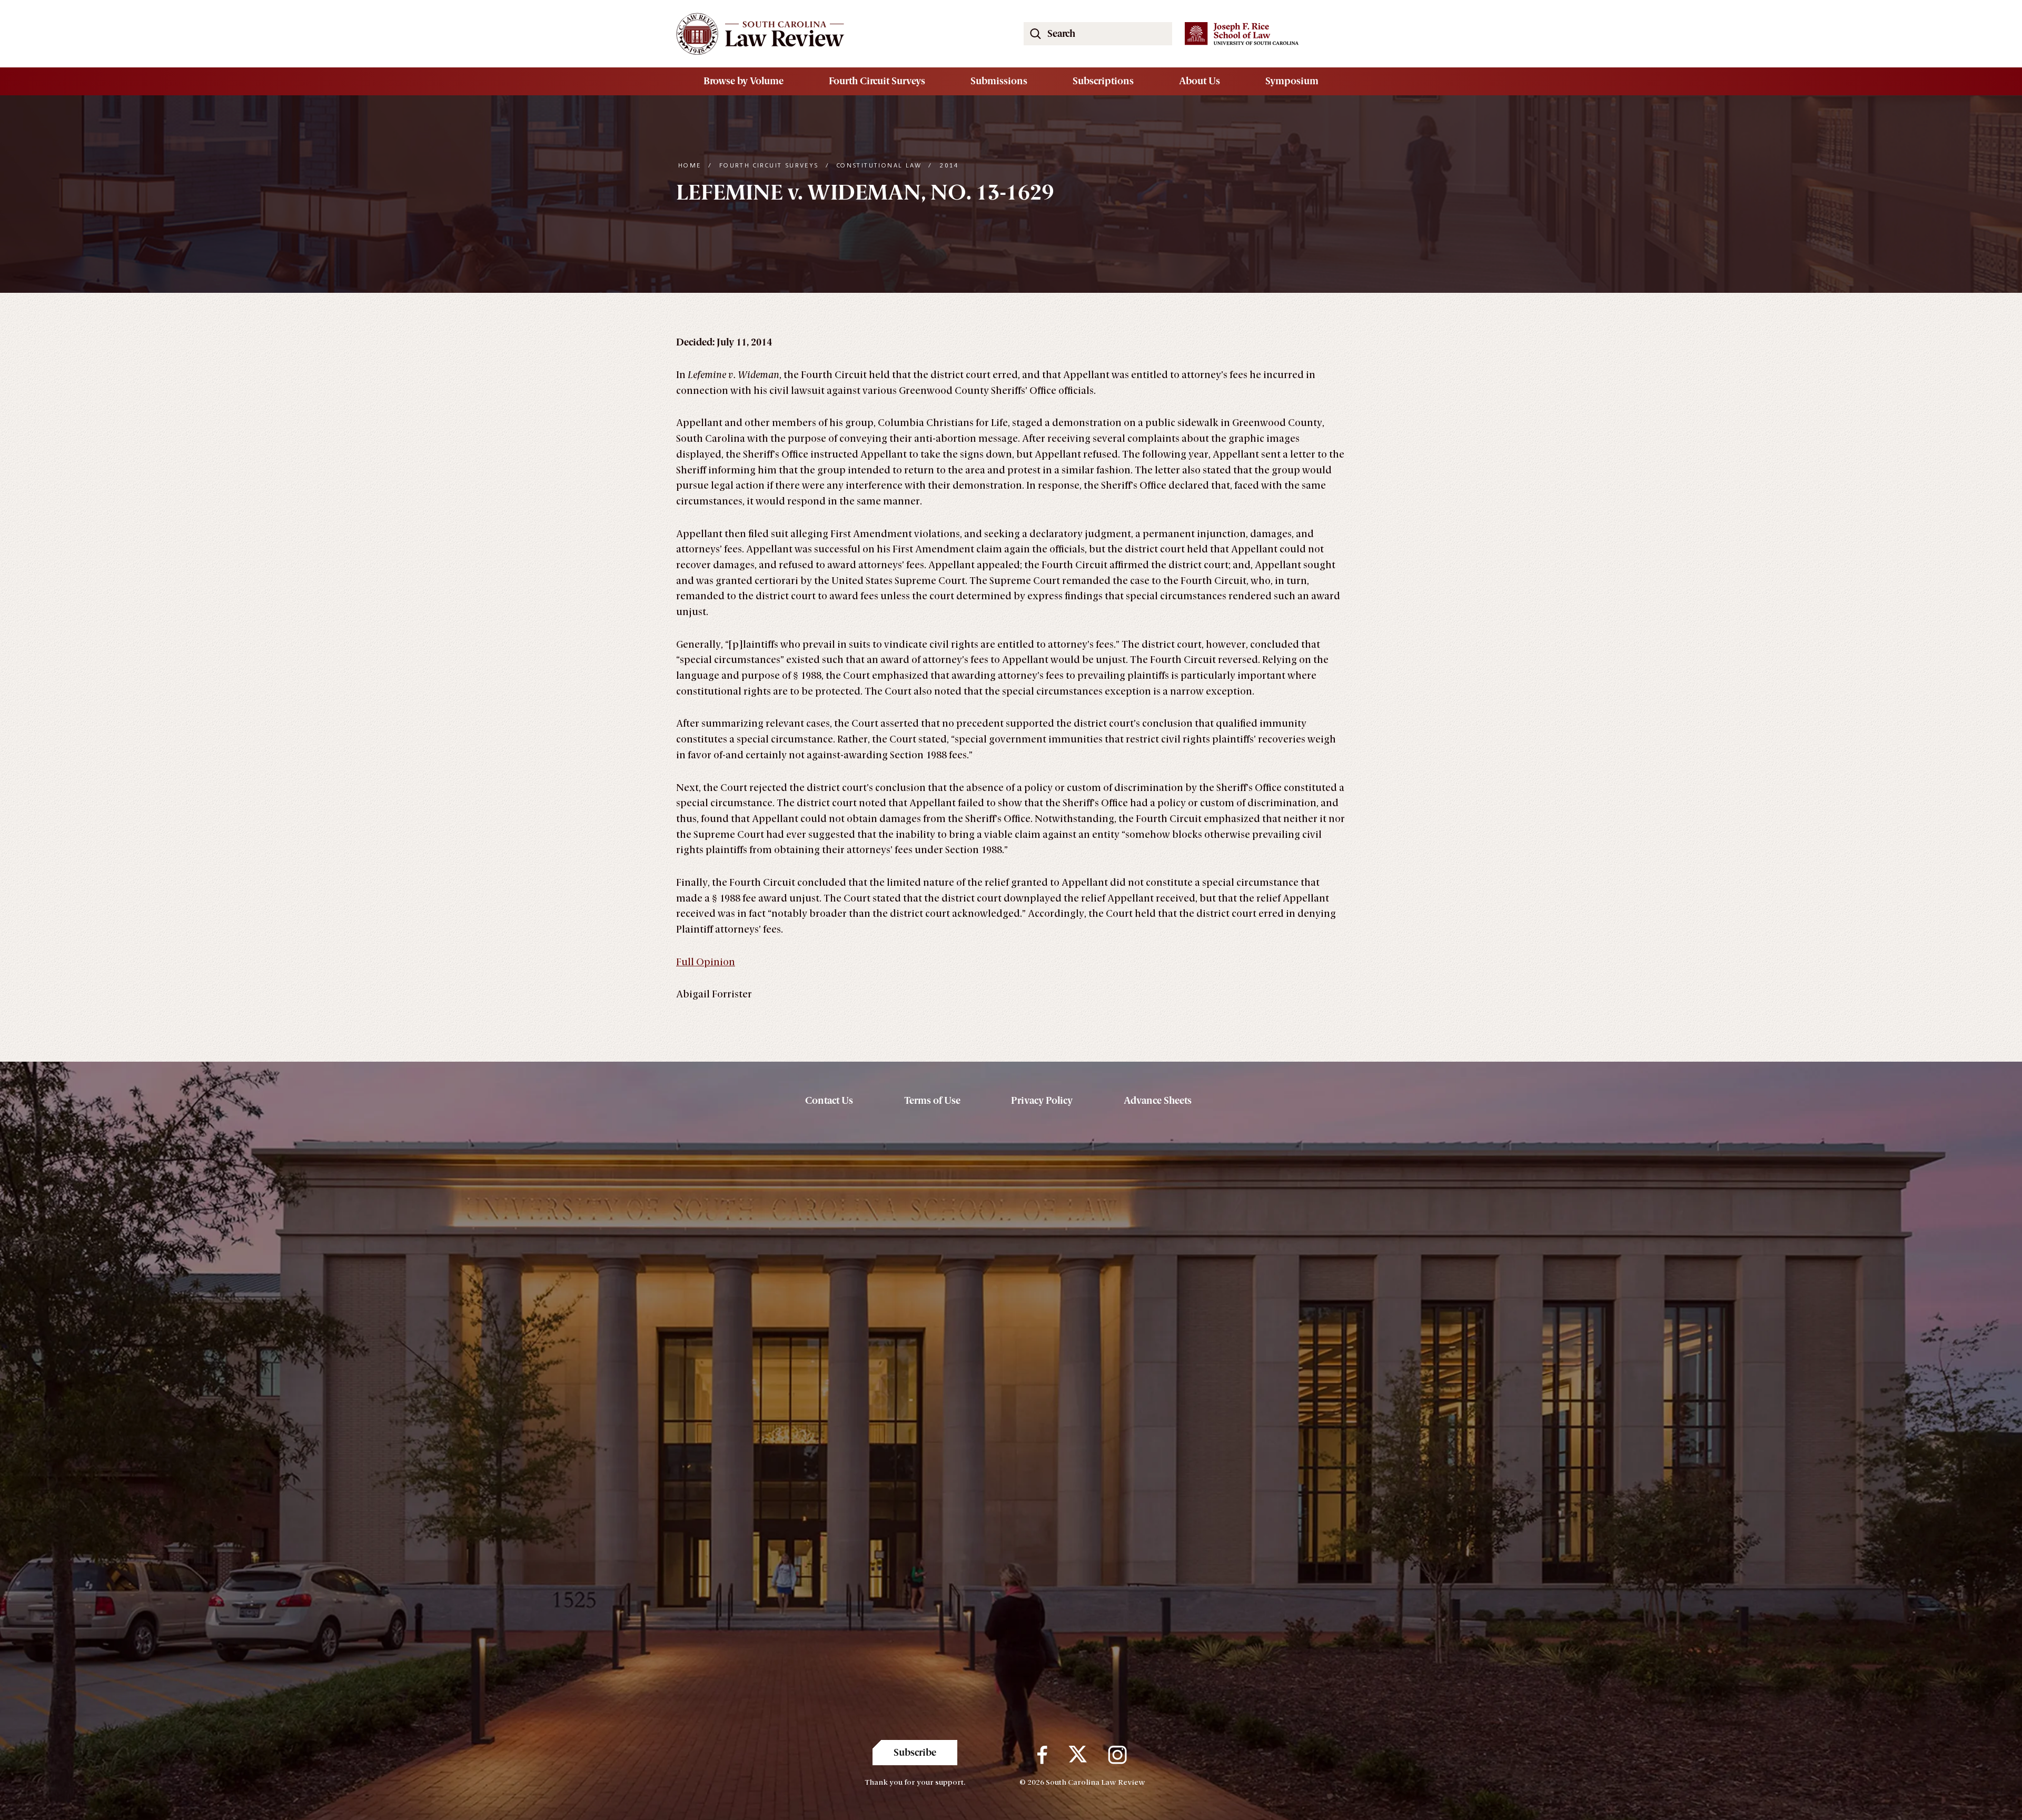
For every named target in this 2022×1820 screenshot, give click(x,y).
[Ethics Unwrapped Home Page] (837, 34)
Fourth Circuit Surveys (877, 81)
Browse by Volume (744, 81)
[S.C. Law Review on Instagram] (1117, 1755)
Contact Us (829, 1101)
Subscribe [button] (915, 1753)
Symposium (1292, 81)
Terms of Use (932, 1101)
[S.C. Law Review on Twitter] (1078, 1755)
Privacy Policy (1042, 1101)
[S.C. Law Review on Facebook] (1042, 1755)
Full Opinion (706, 962)
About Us (1200, 81)
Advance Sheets (1158, 1101)
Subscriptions (1103, 81)
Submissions (999, 81)
